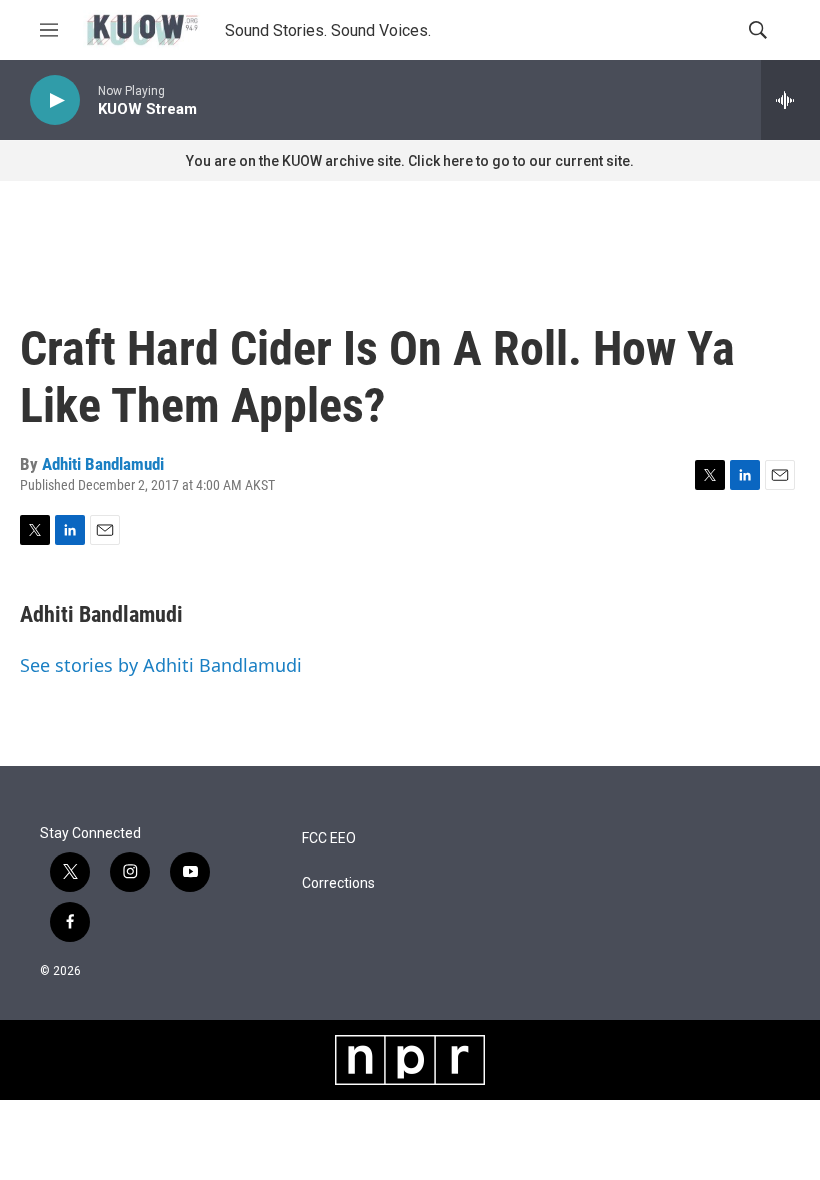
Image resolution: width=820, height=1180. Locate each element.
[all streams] (790, 100)
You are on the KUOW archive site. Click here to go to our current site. (410, 161)
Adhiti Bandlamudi (103, 464)
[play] (55, 100)
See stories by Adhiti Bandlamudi (161, 665)
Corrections (338, 883)
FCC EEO (329, 838)
